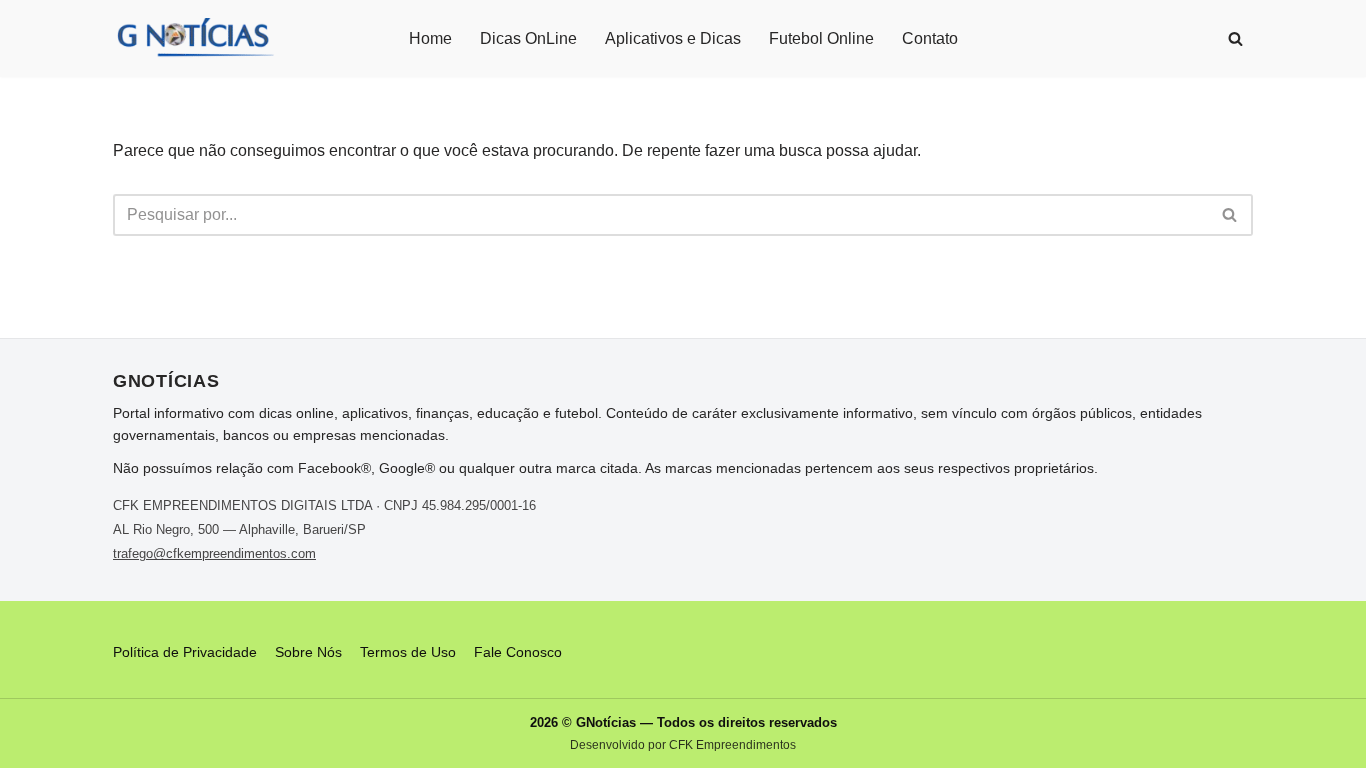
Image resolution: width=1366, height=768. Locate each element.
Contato (930, 38)
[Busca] (1235, 38)
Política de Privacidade (185, 652)
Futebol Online (821, 38)
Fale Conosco (518, 652)
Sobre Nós (308, 652)
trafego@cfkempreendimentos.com (214, 553)
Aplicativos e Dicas (673, 38)
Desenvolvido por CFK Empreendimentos (683, 745)
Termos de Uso (408, 652)
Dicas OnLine (528, 38)
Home (430, 38)
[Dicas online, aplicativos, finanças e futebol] (194, 38)
